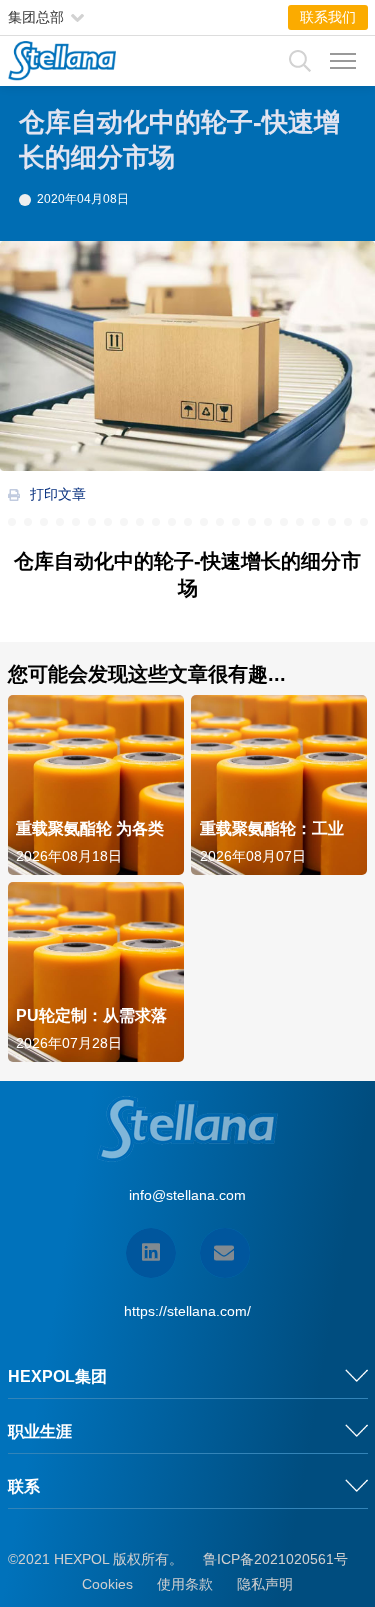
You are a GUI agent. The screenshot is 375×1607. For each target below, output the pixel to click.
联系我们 (328, 17)
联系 (24, 1486)
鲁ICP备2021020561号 (275, 1559)
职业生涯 (40, 1431)
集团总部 (36, 17)
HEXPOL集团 (57, 1376)
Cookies (107, 1584)
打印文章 (58, 494)
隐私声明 (265, 1584)
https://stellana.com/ (187, 1311)
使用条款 (185, 1584)
